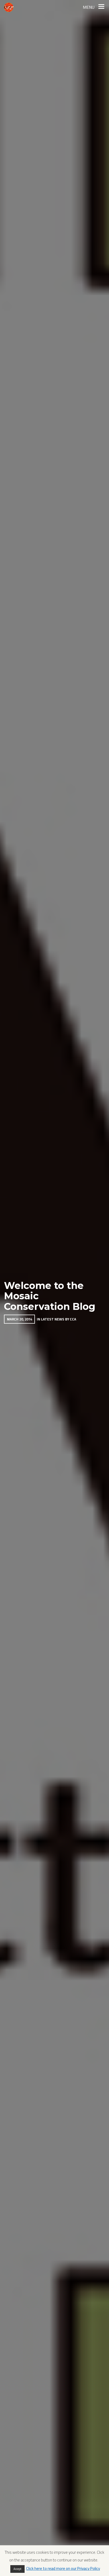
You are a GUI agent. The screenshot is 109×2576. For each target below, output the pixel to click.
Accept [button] (17, 2569)
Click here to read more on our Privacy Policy (63, 2568)
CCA (73, 1319)
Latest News (53, 1319)
